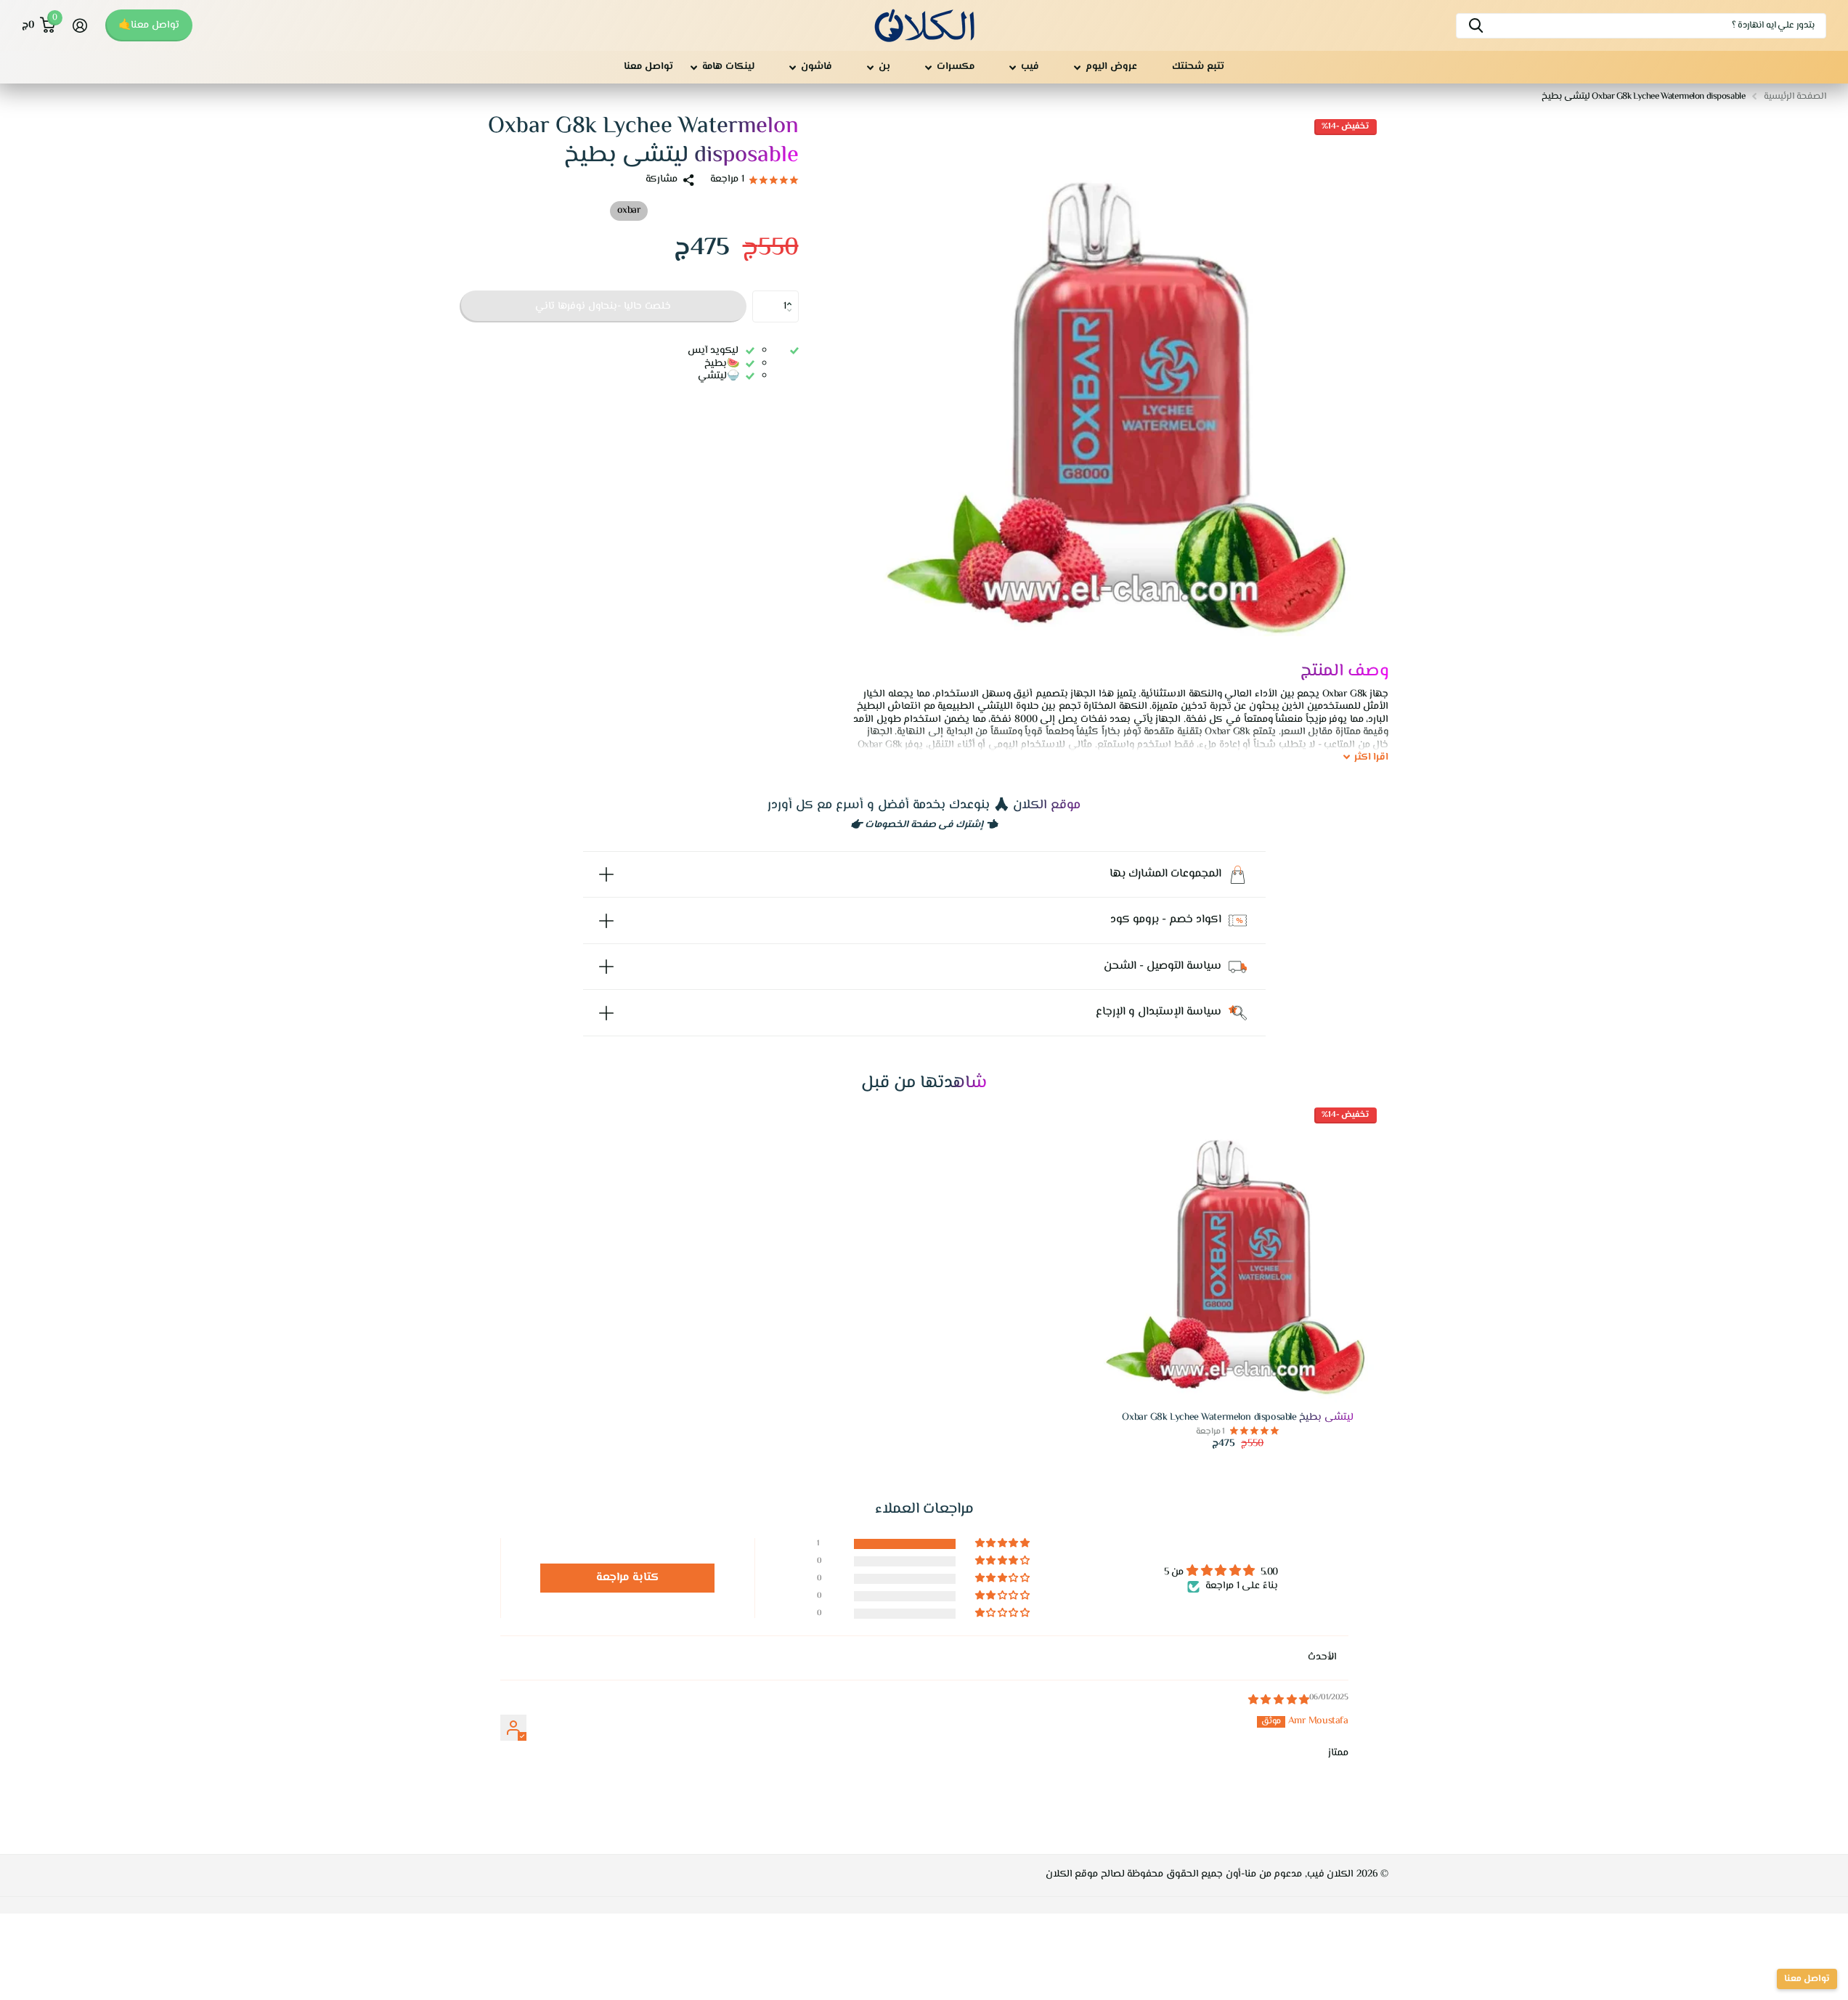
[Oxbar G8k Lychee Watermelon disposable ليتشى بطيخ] (1238, 1251)
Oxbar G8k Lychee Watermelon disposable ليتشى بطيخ (1237, 1418)
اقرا (1372, 758)
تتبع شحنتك (1198, 67)
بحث (1476, 26)
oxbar (629, 211)
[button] (793, 295)
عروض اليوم (1111, 67)
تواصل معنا (648, 67)
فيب (1030, 67)
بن (884, 67)
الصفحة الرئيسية (1795, 97)
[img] (1279, 1701)
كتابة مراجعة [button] (628, 1578)
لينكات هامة (728, 67)
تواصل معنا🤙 (149, 25)
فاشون (817, 67)
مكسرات (956, 67)
